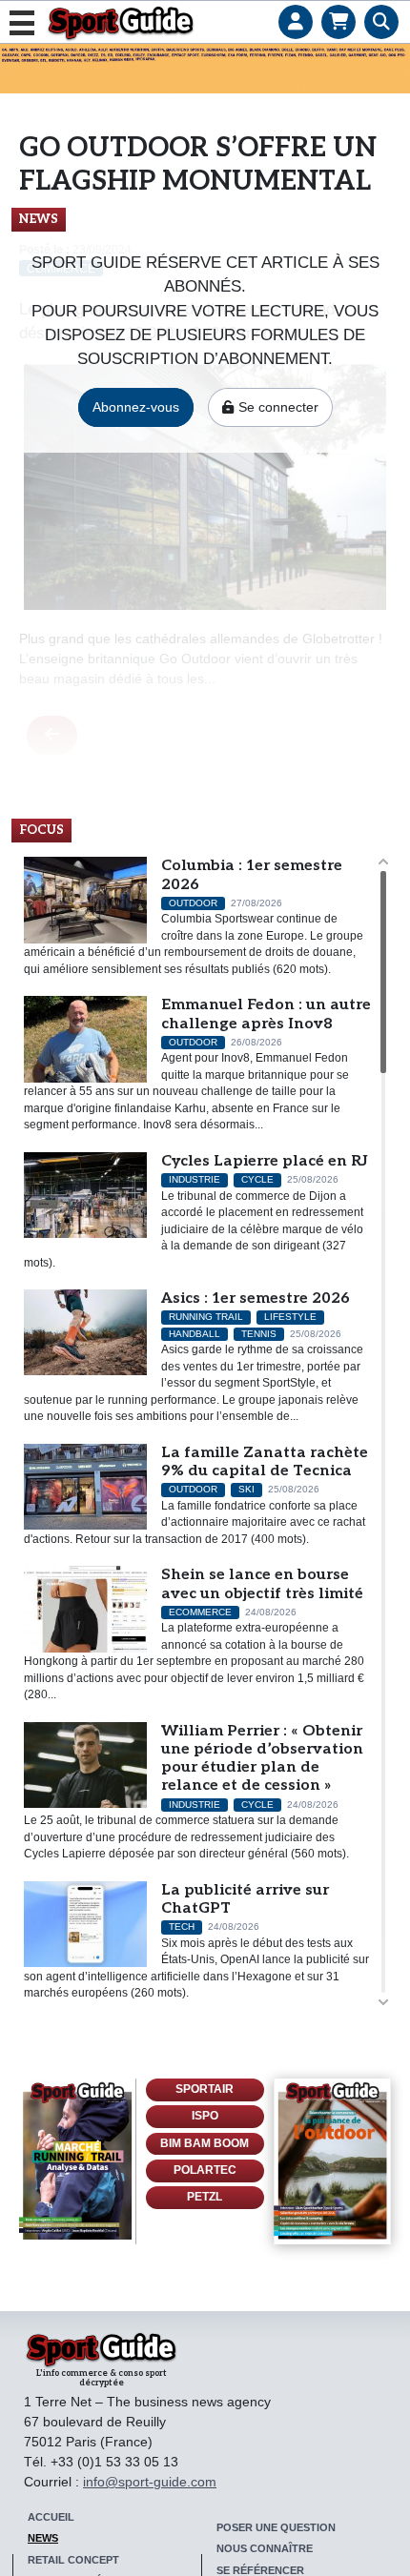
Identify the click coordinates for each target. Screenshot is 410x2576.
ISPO (205, 2116)
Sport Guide (121, 23)
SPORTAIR (205, 2089)
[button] (295, 5)
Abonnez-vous (136, 407)
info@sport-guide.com (150, 2482)
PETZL (205, 2197)
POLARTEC (205, 2170)
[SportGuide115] (332, 2161)
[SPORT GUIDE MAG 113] (78, 2161)
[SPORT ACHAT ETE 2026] (205, 68)
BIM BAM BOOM (205, 2143)
